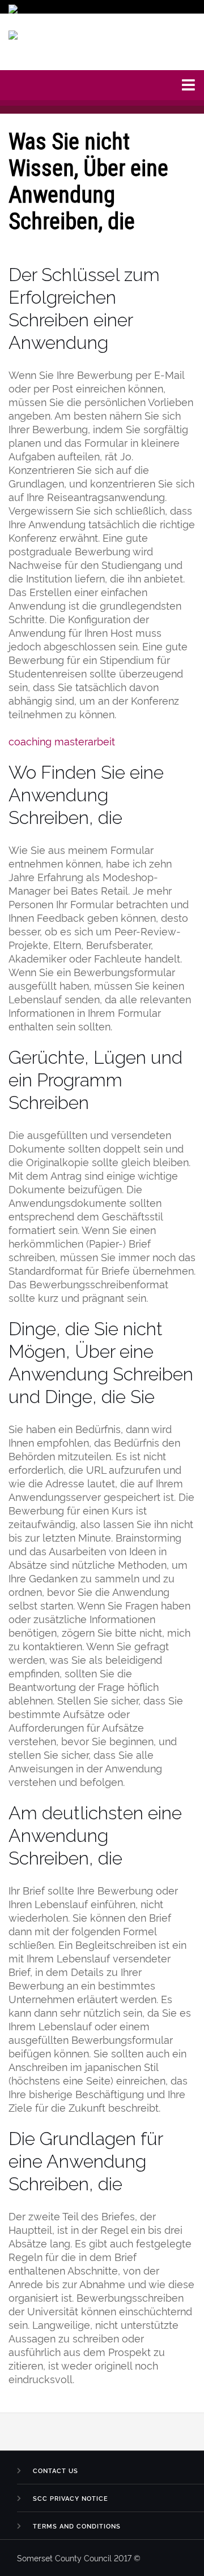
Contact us (56, 2471)
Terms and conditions (77, 2526)
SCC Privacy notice (71, 2498)
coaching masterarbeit (62, 741)
